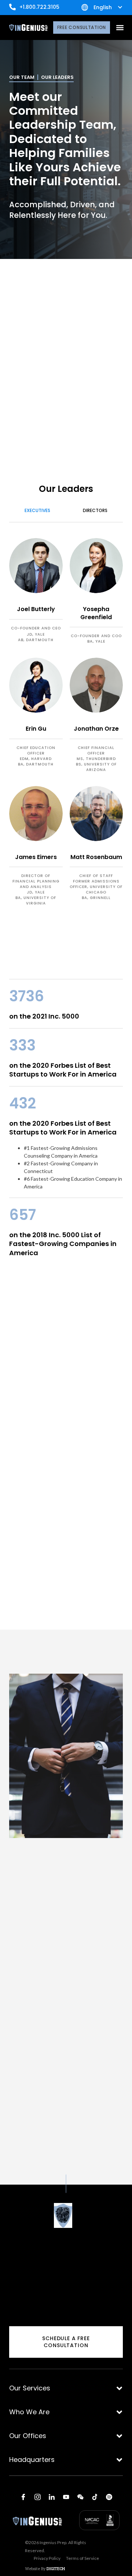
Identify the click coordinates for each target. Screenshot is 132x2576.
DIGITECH (56, 2568)
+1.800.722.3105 (39, 7)
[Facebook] (23, 2497)
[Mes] (80, 2497)
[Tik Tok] (95, 2497)
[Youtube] (66, 2497)
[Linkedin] (52, 2497)
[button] (120, 28)
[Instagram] (37, 2497)
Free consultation (82, 27)
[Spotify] (109, 2497)
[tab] (37, 511)
